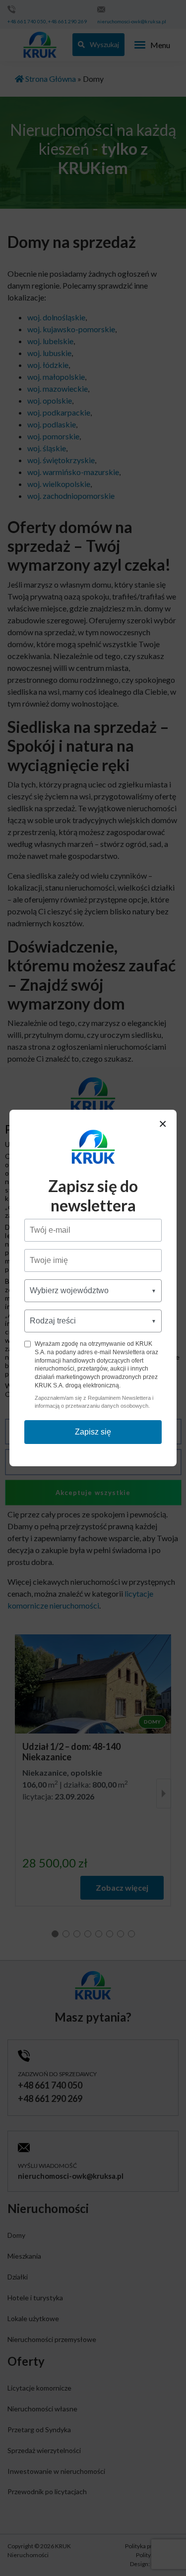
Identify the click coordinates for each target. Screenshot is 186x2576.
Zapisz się (93, 1432)
